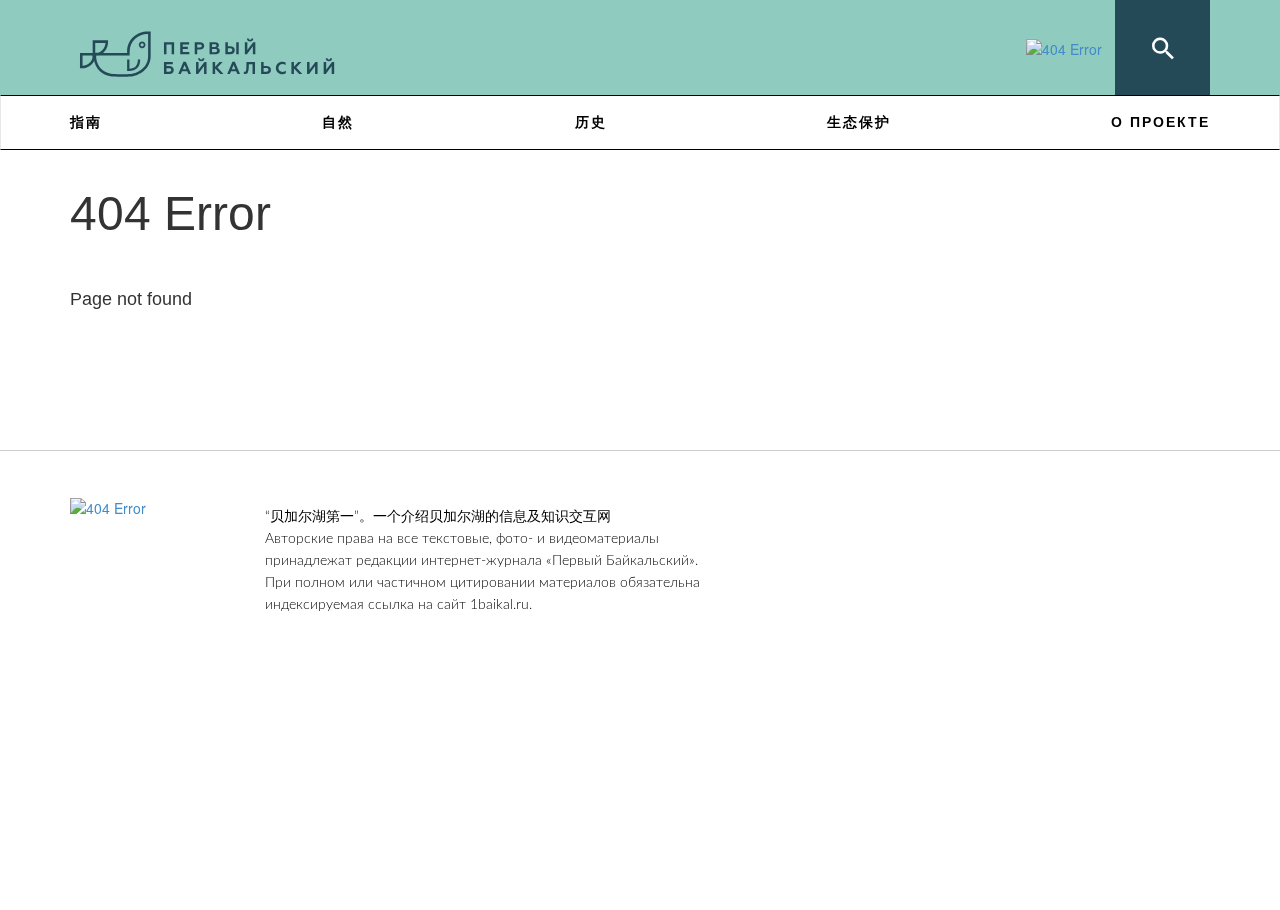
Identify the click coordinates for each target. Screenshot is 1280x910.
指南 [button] (86, 122)
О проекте (1160, 122)
